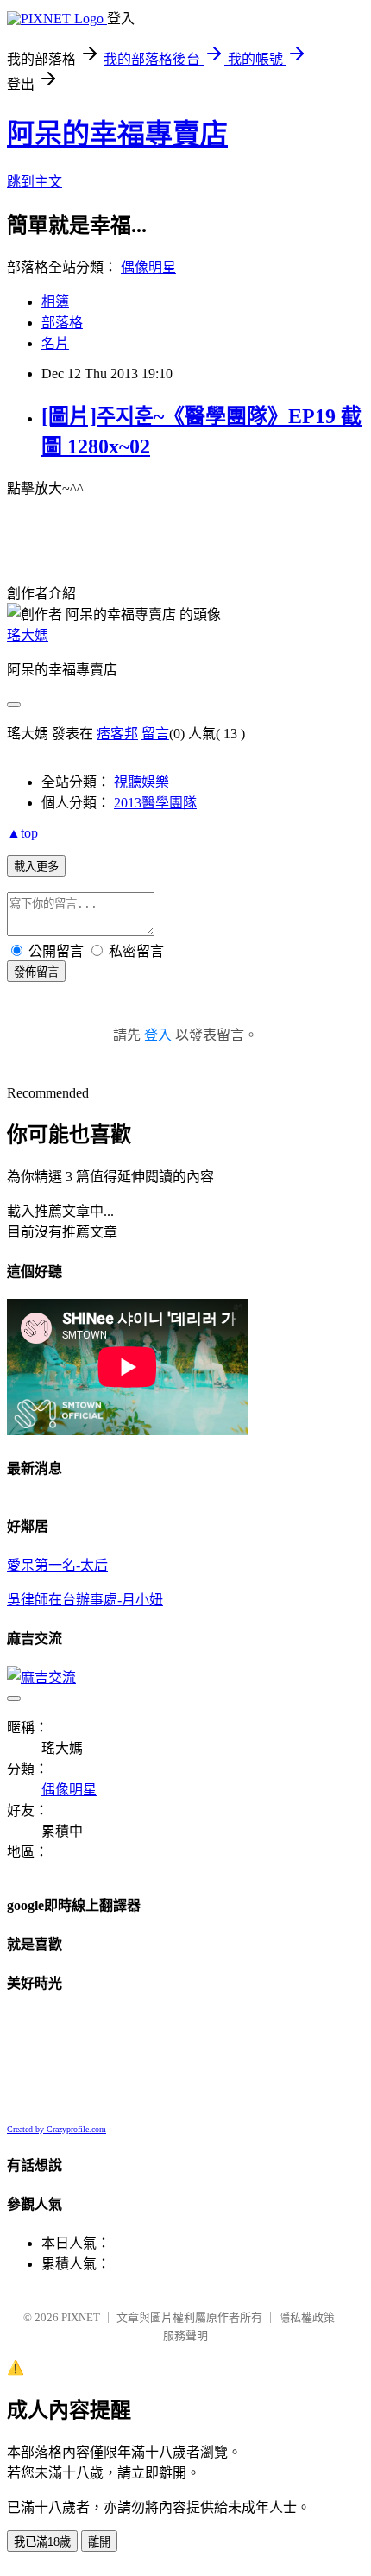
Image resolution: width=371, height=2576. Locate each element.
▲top (22, 833)
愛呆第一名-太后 (57, 1565)
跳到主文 (35, 182)
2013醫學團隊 (155, 803)
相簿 (55, 302)
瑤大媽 (28, 635)
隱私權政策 (307, 2317)
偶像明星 (148, 267)
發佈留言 (36, 972)
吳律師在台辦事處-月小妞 (85, 1600)
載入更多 (36, 867)
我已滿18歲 (42, 2542)
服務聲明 (185, 2335)
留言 (155, 734)
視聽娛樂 (141, 782)
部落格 (62, 323)
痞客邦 (117, 734)
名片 (55, 343)
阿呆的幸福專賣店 (117, 134)
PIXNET (81, 2317)
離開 (99, 2542)
